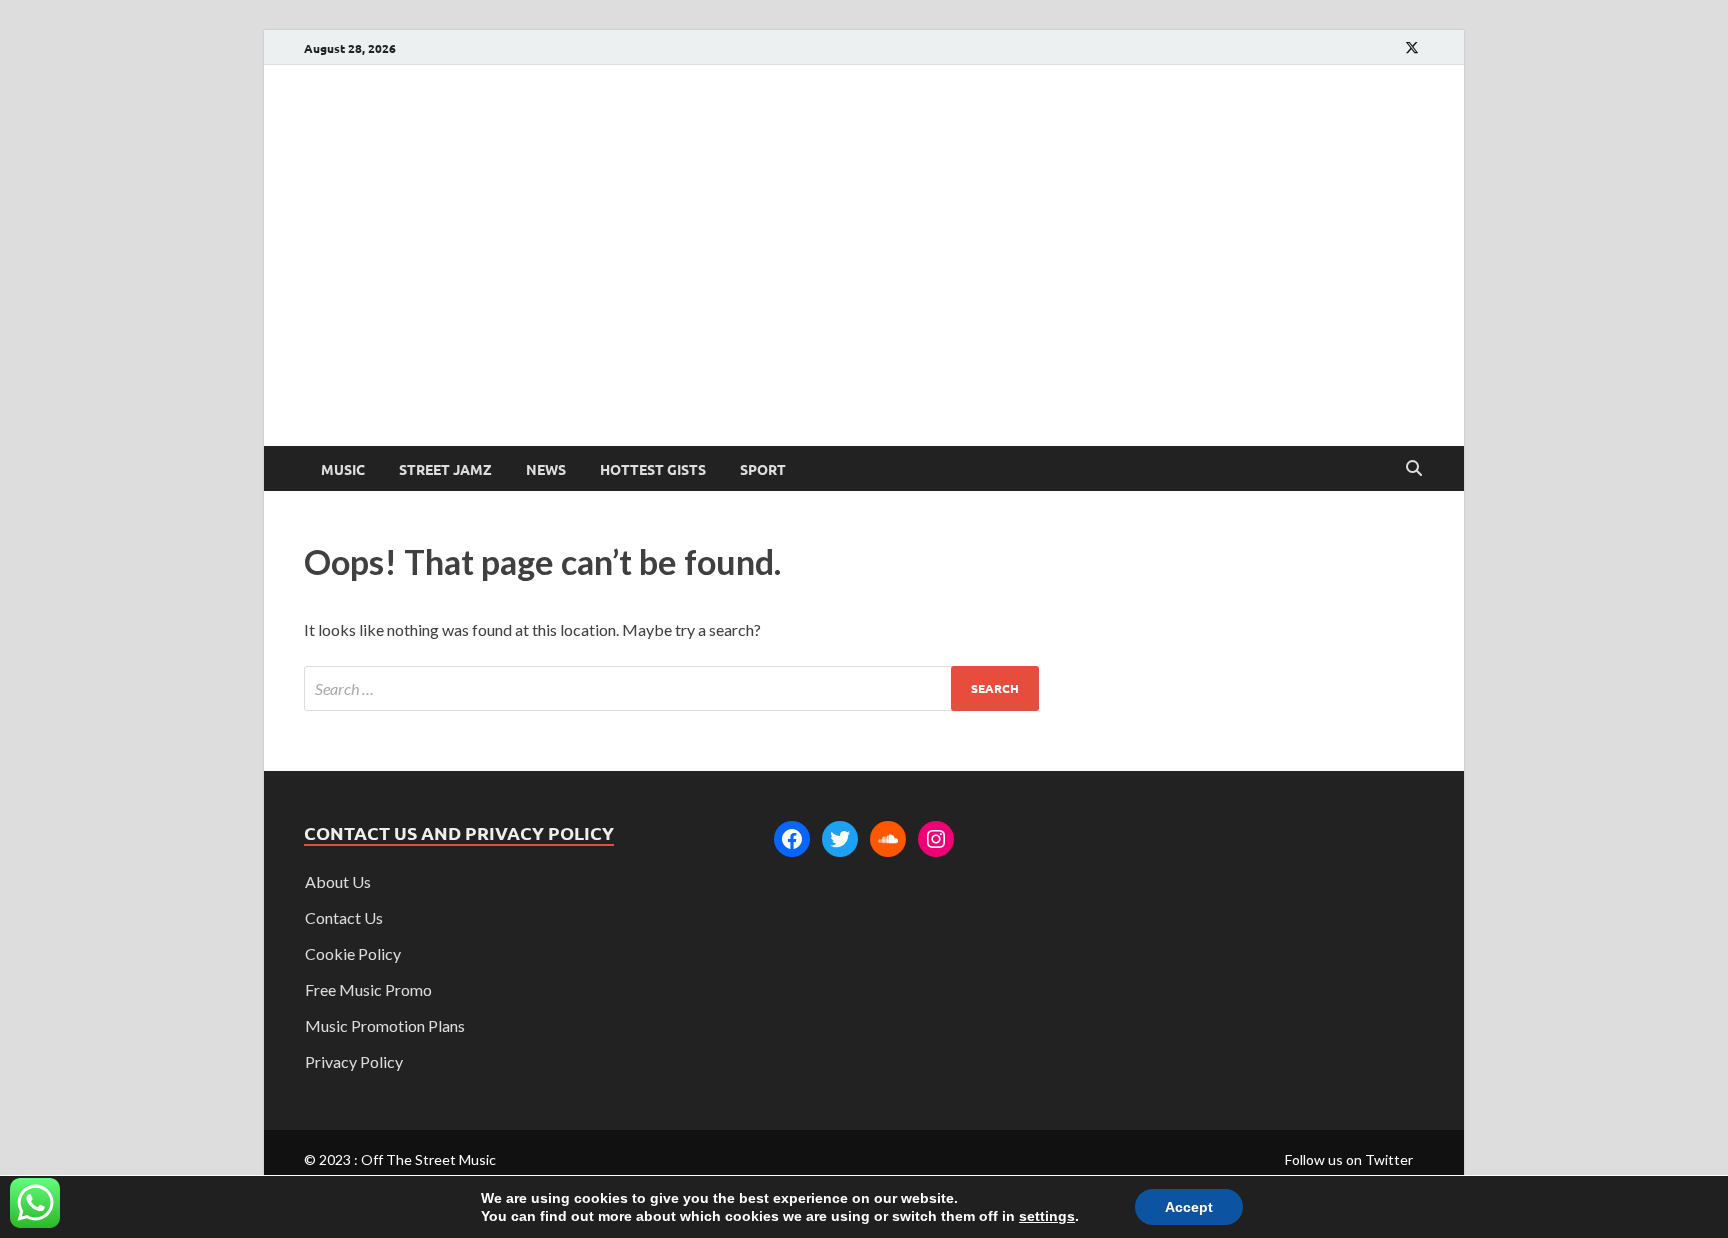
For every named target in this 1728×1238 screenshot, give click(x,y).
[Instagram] (936, 839)
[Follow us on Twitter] (1412, 47)
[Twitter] (840, 839)
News (546, 469)
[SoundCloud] (888, 839)
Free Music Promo (368, 989)
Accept (1189, 1207)
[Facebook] (792, 839)
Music (343, 469)
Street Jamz (445, 469)
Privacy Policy (354, 1061)
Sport (763, 469)
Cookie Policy (353, 953)
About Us (338, 881)
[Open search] (1414, 469)
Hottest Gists (653, 469)
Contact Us (344, 917)
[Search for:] (671, 688)
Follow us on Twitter (1349, 1159)
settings (1047, 1216)
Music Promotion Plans (385, 1025)
